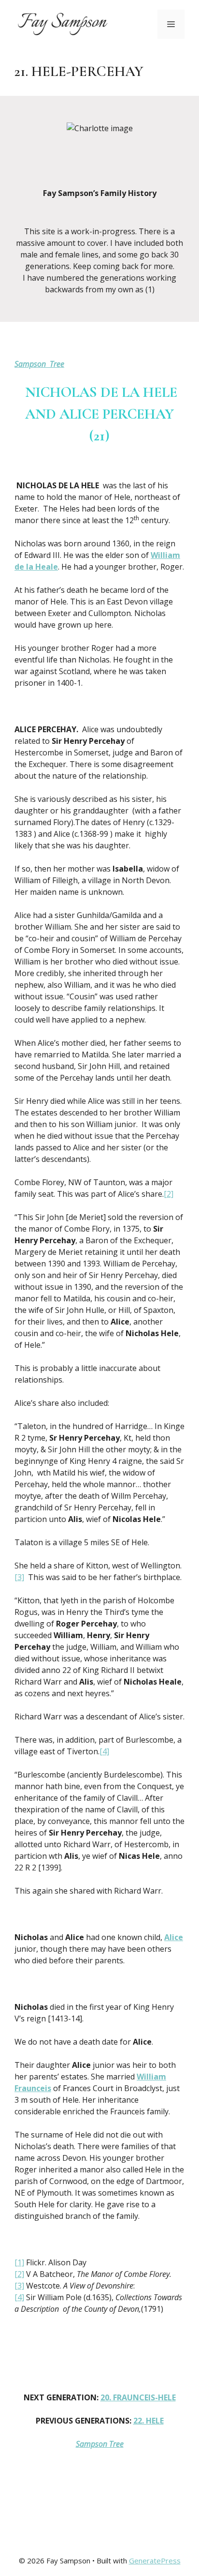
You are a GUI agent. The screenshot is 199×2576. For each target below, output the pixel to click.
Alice (174, 1937)
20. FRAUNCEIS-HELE (138, 2397)
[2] (169, 1194)
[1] (19, 2262)
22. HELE (149, 2421)
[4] (104, 1751)
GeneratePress (155, 2561)
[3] (19, 1577)
